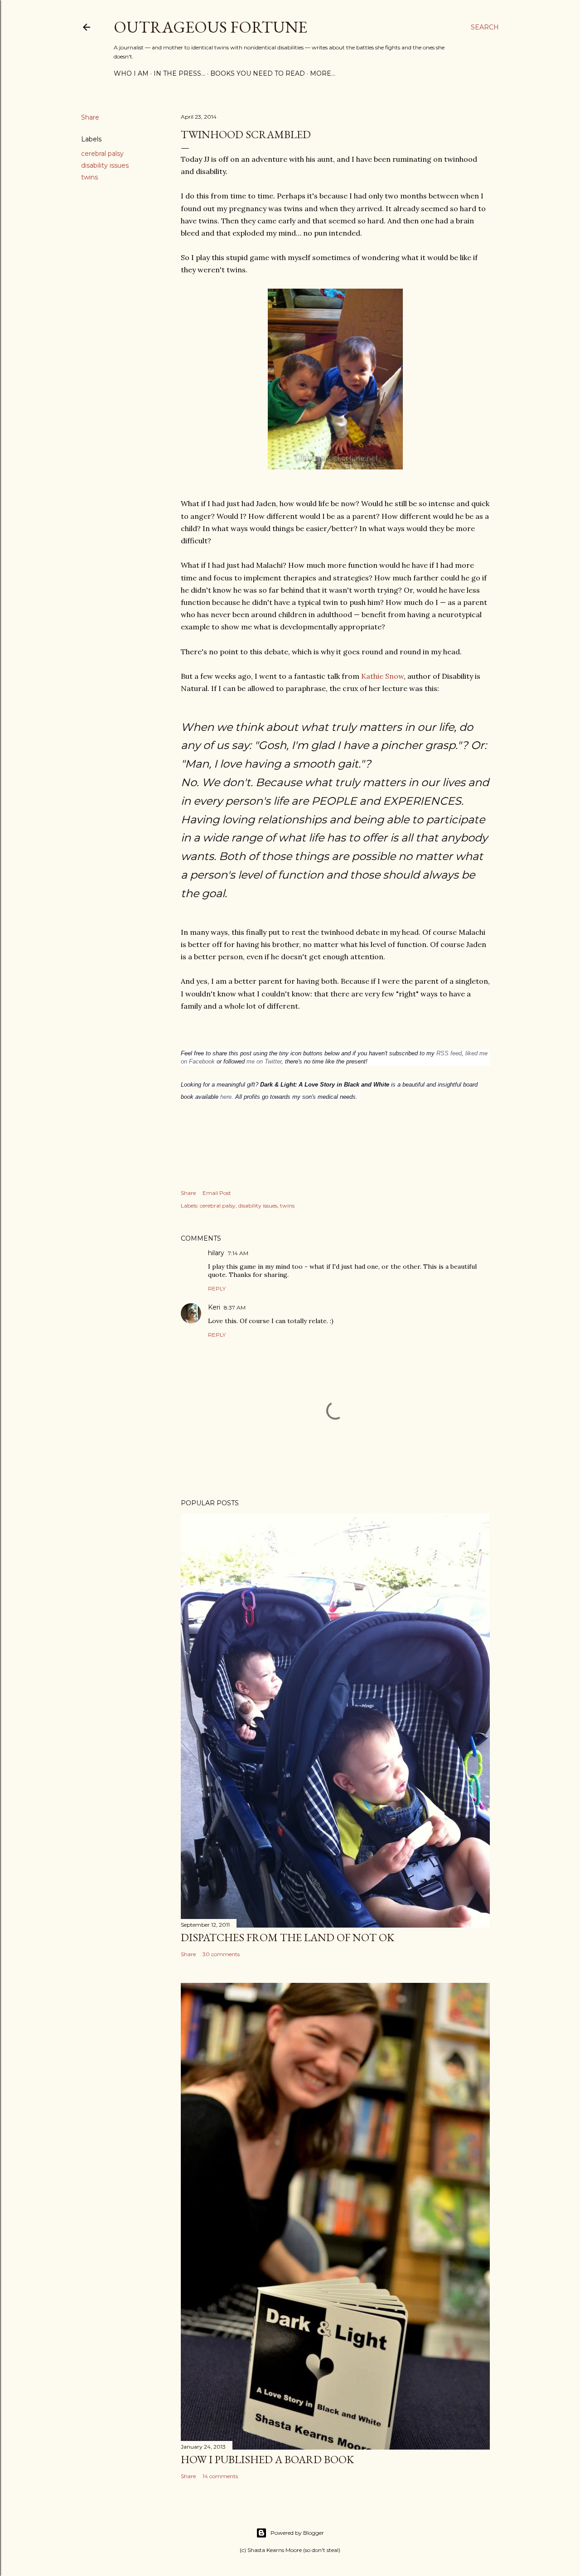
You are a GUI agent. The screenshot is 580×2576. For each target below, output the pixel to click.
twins (89, 177)
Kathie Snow (382, 676)
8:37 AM (235, 1307)
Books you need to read (258, 73)
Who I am (131, 73)
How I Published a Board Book (267, 2459)
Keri (214, 1307)
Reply (217, 1288)
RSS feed (449, 1053)
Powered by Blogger (297, 2533)
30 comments (221, 1954)
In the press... (179, 73)
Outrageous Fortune (210, 27)
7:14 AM (238, 1253)
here (226, 1097)
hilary (216, 1253)
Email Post (217, 1193)
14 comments (220, 2476)
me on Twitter (264, 1061)
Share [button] (90, 117)
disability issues (105, 165)
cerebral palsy (102, 154)
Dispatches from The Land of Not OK (288, 1937)
